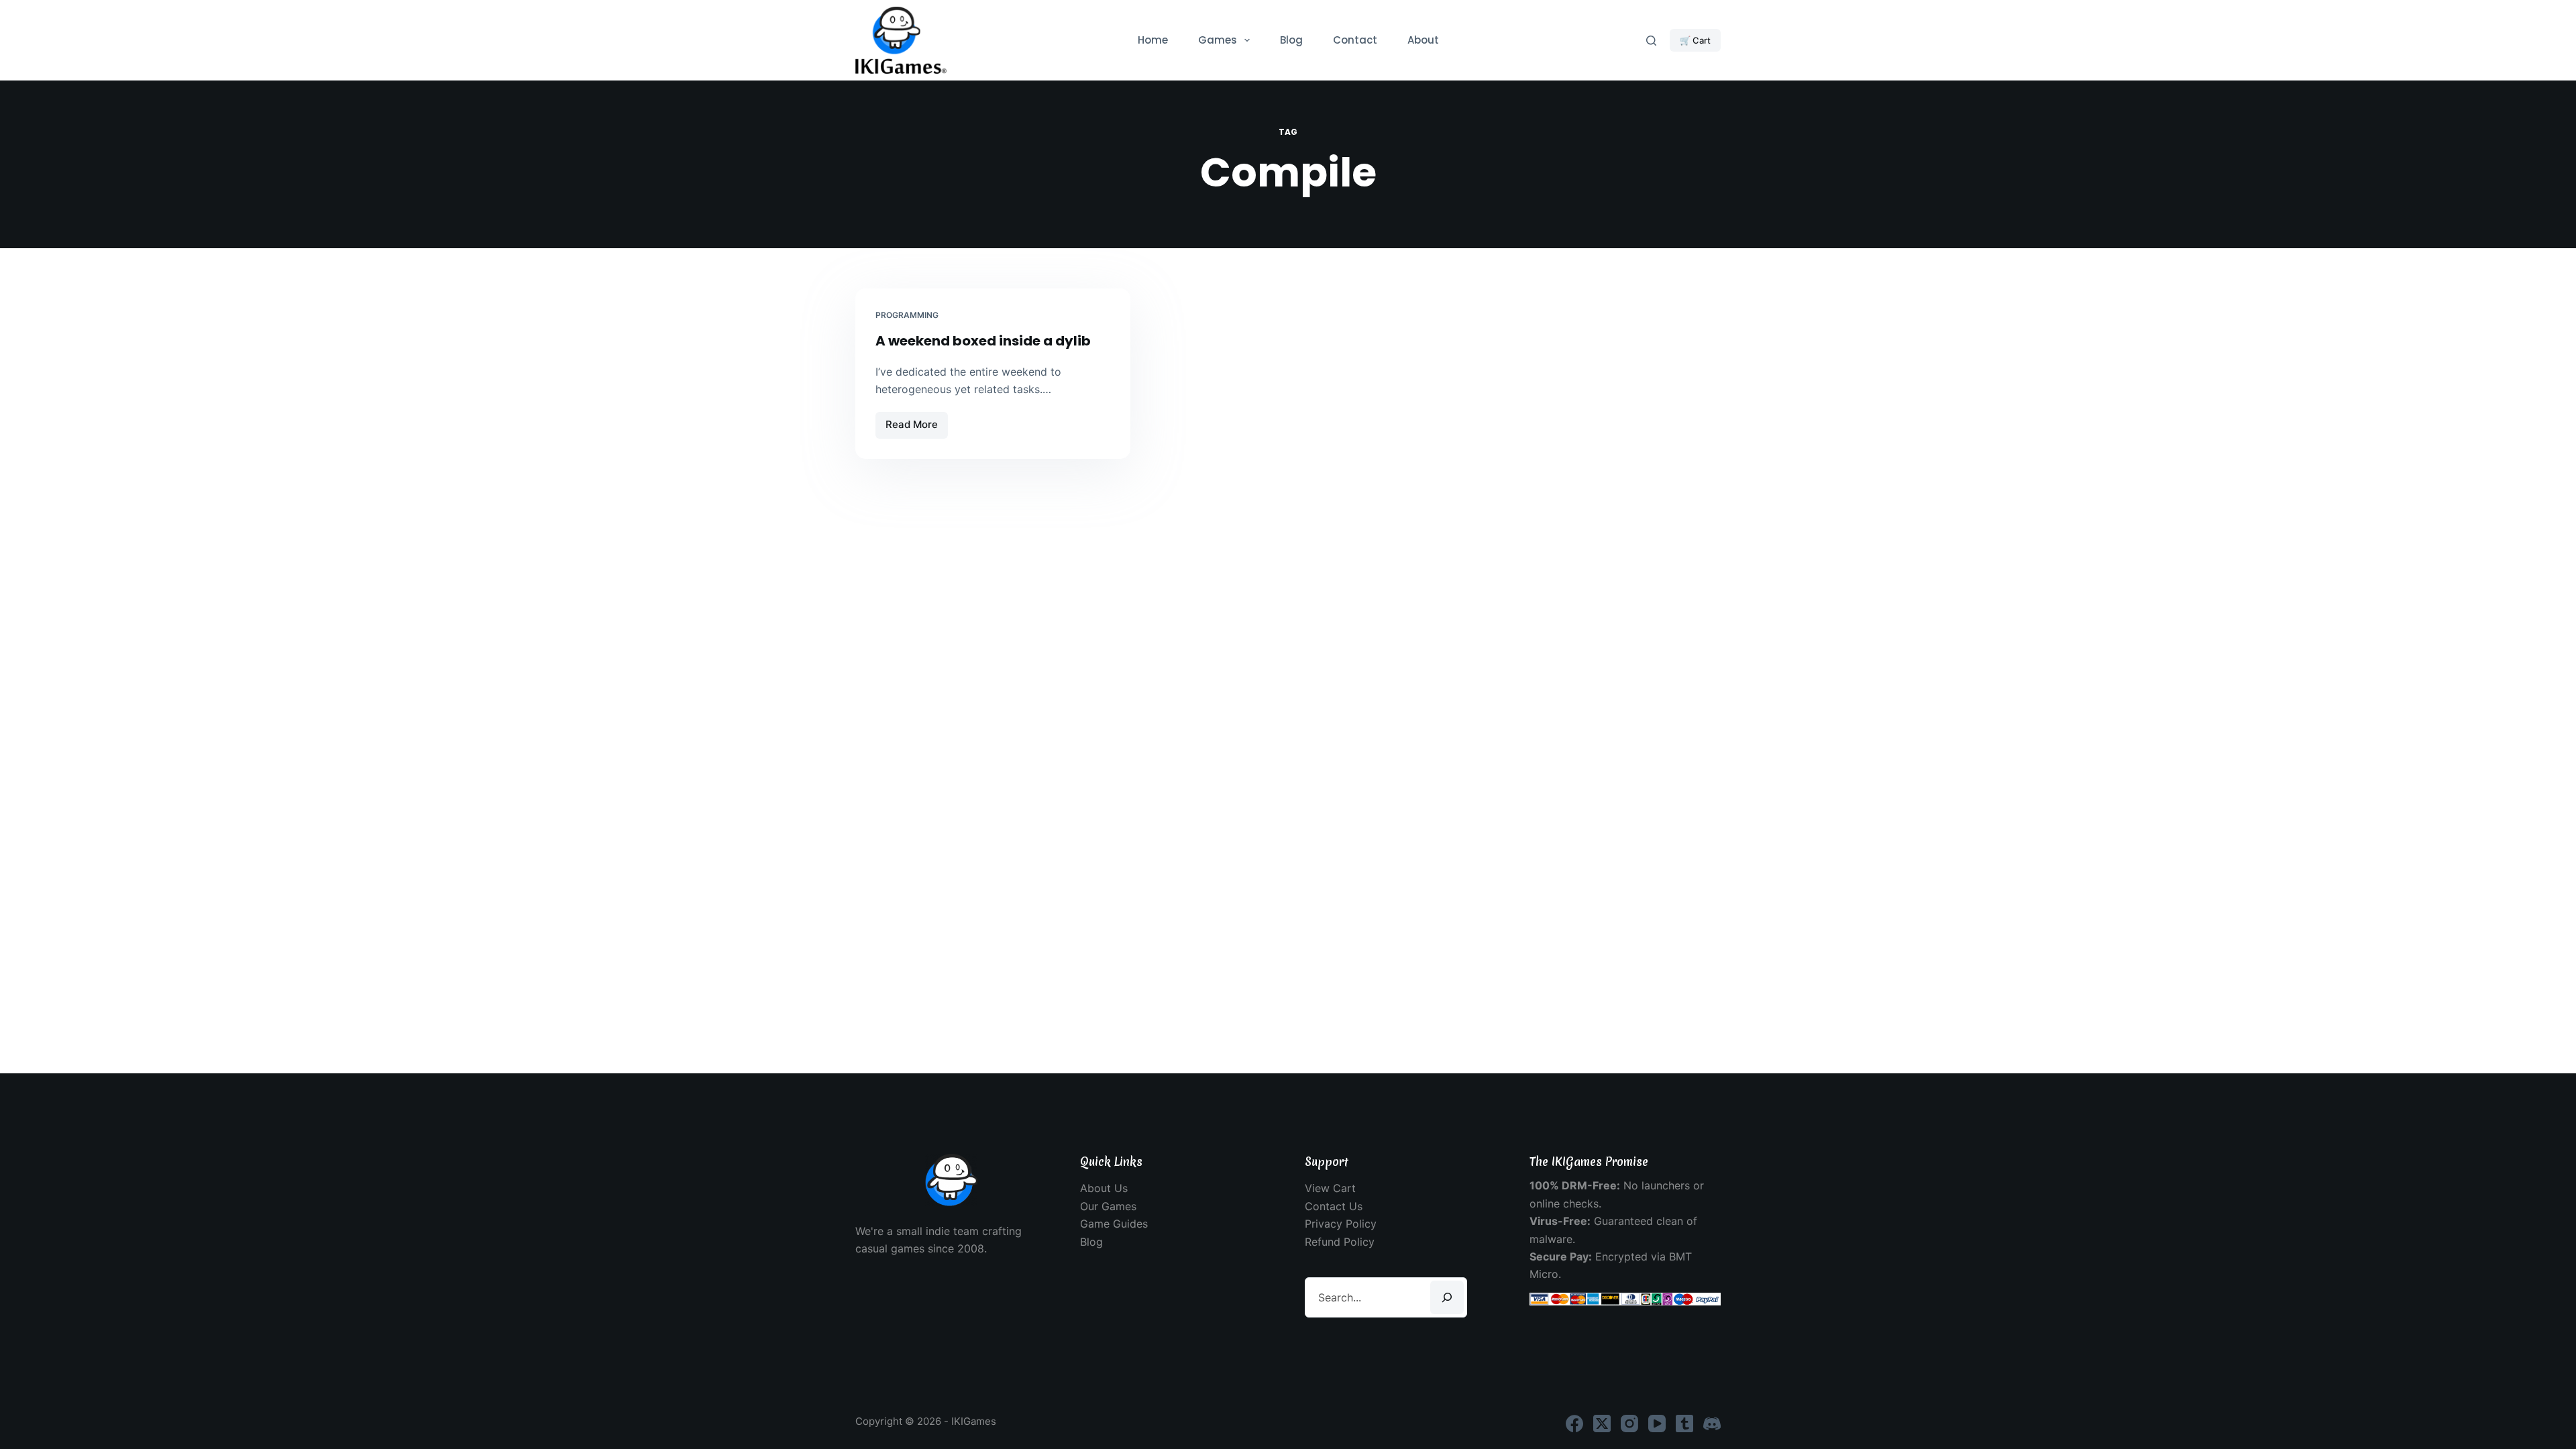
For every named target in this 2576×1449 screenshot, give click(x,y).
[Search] (1651, 41)
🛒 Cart (1695, 40)
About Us (1104, 1188)
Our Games (1108, 1206)
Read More (917, 428)
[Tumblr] (1684, 1424)
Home (1153, 40)
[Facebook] (1574, 1424)
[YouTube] (1657, 1424)
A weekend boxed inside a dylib (983, 341)
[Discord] (1712, 1424)
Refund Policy (1340, 1242)
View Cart (1330, 1188)
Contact (1355, 40)
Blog (1291, 40)
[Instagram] (1629, 1424)
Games (1218, 40)
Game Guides (1114, 1224)
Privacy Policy (1341, 1224)
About (1423, 40)
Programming (907, 315)
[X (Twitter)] (1602, 1424)
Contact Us (1334, 1206)
